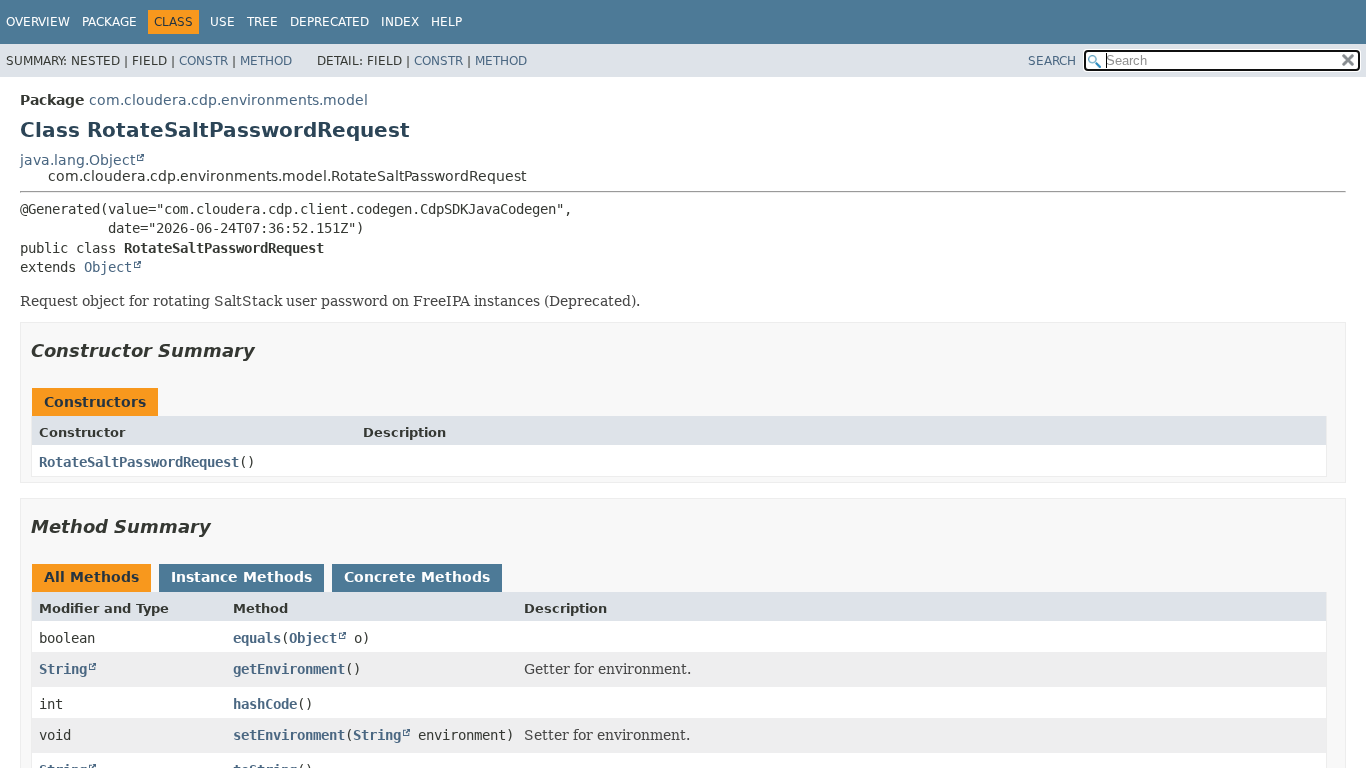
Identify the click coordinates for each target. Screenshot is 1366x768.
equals (257, 638)
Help (446, 22)
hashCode (265, 704)
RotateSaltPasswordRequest (139, 462)
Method (266, 61)
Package (109, 22)
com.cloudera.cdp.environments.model (228, 100)
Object (108, 267)
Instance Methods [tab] (241, 577)
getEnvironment (289, 669)
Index (400, 22)
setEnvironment (289, 735)
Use (222, 22)
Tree (262, 22)
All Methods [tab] (91, 577)
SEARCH (1052, 61)
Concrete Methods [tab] (417, 577)
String (63, 669)
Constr (203, 61)
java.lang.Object (77, 160)
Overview (38, 22)
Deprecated (329, 22)
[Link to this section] (269, 350)
